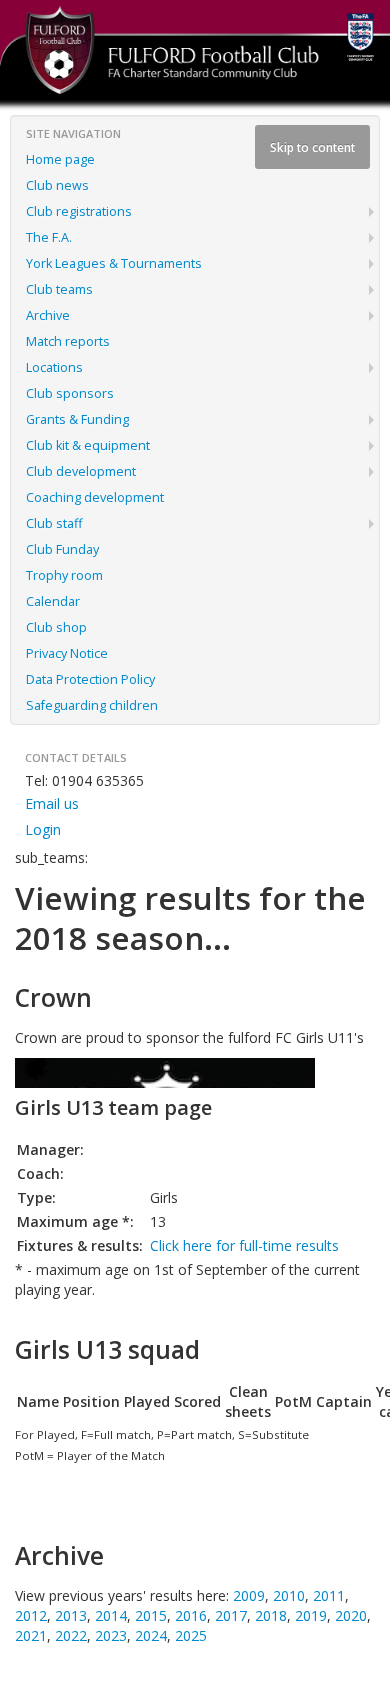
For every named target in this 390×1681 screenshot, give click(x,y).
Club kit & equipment (88, 445)
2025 (191, 1635)
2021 (31, 1635)
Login (43, 829)
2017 (231, 1615)
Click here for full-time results (244, 1245)
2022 (71, 1635)
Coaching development (95, 497)
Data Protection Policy (90, 679)
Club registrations (79, 211)
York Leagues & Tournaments (114, 263)
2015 (151, 1615)
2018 (271, 1615)
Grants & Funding (77, 419)
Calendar (53, 601)
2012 (31, 1615)
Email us (52, 803)
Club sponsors (70, 393)
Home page (60, 159)
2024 (151, 1635)
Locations (54, 367)
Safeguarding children (92, 705)
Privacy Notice (67, 653)
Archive (48, 315)
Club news (57, 185)
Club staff (54, 523)
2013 (71, 1615)
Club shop (56, 627)
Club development (81, 471)
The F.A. (49, 237)
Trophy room (64, 575)
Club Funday (62, 549)
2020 (351, 1615)
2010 (289, 1595)
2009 (249, 1595)
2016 (191, 1615)
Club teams (59, 289)
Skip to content (312, 147)
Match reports (68, 341)
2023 (111, 1635)
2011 (329, 1595)
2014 (111, 1615)
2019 (311, 1615)
